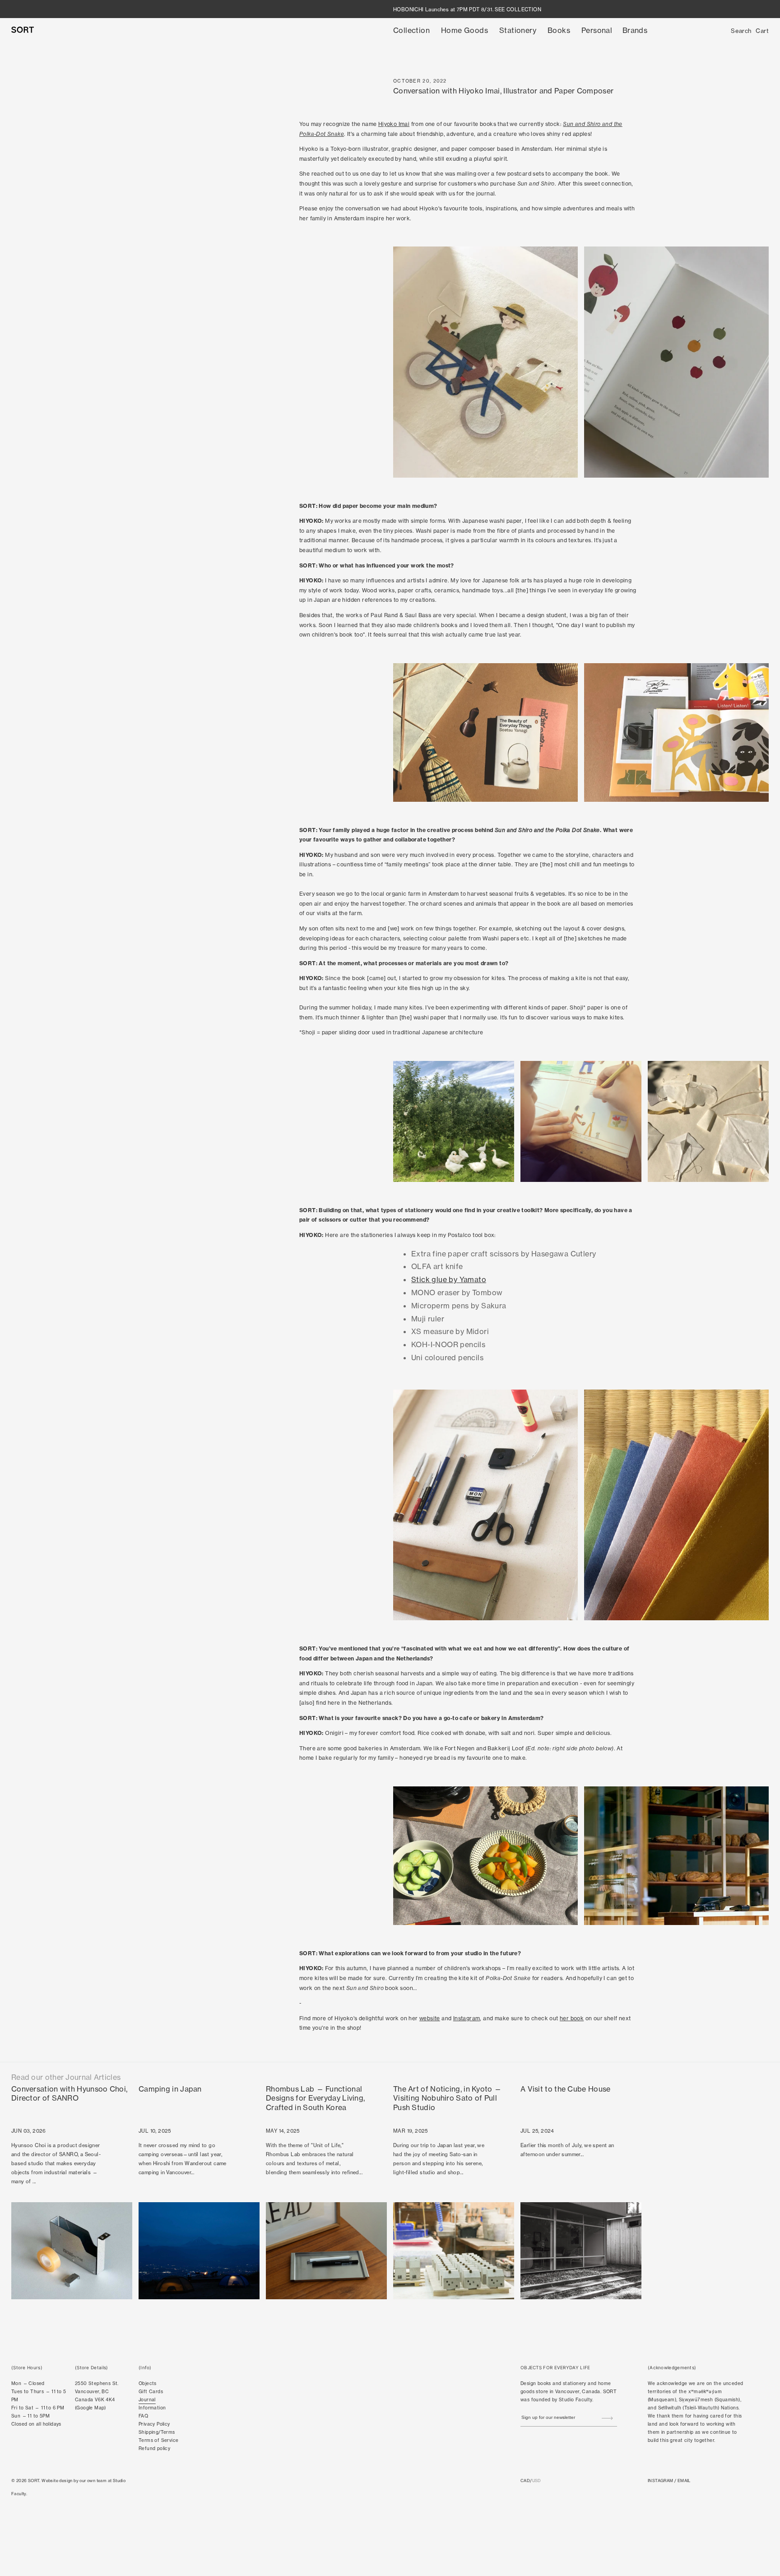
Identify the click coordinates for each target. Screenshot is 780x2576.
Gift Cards (151, 2392)
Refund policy (154, 2448)
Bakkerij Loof (506, 1748)
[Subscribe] (607, 2418)
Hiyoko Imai (394, 124)
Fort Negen (460, 1748)
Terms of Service (158, 2440)
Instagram (467, 2018)
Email (684, 2481)
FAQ (143, 2416)
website (430, 2018)
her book (572, 2018)
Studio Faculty (576, 2400)
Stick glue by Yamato (449, 1279)
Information (152, 2408)
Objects (148, 2383)
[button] (411, 30)
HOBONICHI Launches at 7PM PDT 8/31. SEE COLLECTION (467, 9)
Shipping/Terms (157, 2432)
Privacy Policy (154, 2424)
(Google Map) (91, 2408)
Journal (147, 2400)
